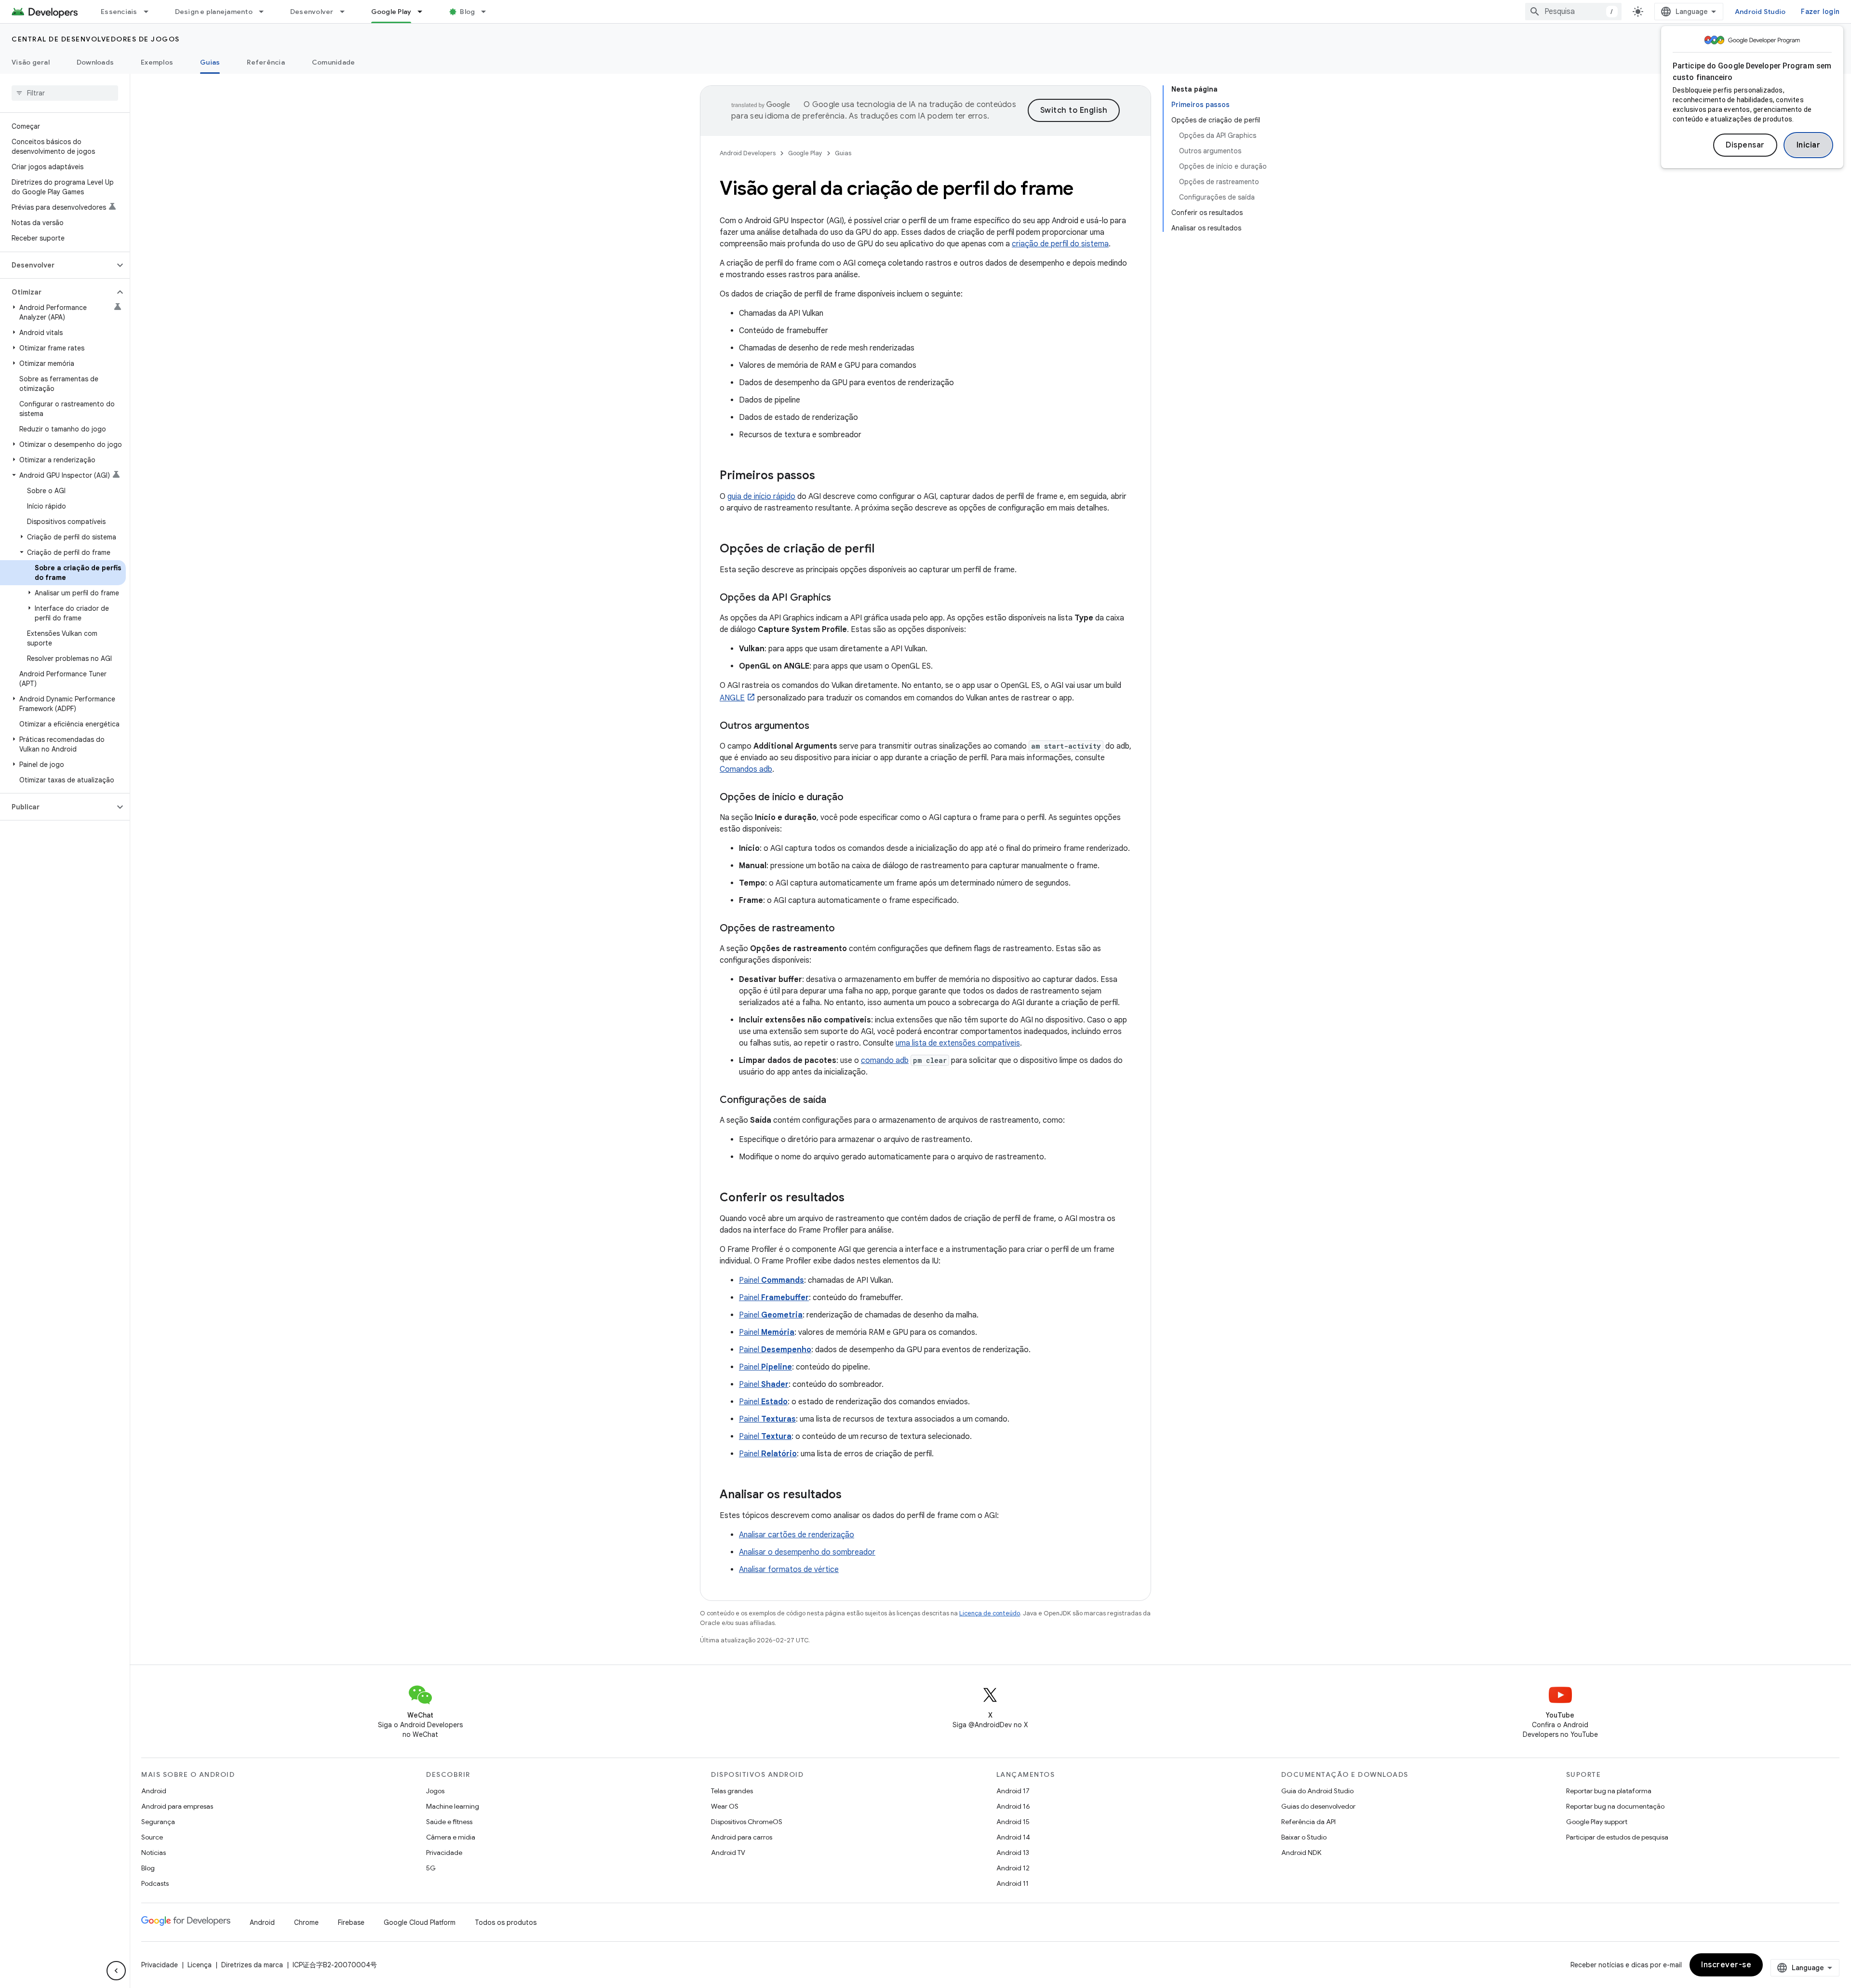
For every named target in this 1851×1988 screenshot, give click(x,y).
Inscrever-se (1726, 1965)
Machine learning (453, 1806)
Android (154, 1791)
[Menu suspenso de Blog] (488, 12)
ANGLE (732, 698)
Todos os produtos (506, 1922)
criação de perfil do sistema (1060, 244)
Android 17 (1013, 1791)
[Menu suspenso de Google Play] (424, 12)
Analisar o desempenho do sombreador (807, 1552)
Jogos (435, 1791)
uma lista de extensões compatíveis (958, 1043)
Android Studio (1760, 12)
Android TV (728, 1853)
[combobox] (1573, 12)
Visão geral (31, 62)
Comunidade (334, 62)
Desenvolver (312, 12)
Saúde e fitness (449, 1822)
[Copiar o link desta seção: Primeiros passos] (825, 476)
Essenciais (119, 12)
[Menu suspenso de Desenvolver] (347, 12)
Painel (771, 1280)
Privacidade (444, 1853)
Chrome (306, 1922)
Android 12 (1013, 1868)
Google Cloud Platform (420, 1922)
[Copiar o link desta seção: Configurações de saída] (836, 1101)
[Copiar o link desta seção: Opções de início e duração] (853, 798)
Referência (266, 62)
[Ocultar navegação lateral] (116, 1971)
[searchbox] (65, 93)
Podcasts (155, 1883)
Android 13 (1013, 1853)
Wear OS (725, 1806)
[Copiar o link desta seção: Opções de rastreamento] (845, 929)
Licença (200, 1965)
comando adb (885, 1061)
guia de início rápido (761, 497)
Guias (210, 62)
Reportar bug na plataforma (1609, 1791)
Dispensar (1745, 145)
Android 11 (1013, 1883)
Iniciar (1809, 145)
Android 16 (1013, 1806)
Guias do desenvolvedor (1318, 1806)
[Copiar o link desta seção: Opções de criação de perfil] (884, 550)
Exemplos (157, 62)
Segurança (158, 1822)
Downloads (95, 62)
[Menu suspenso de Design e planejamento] (266, 12)
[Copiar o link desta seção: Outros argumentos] (819, 726)
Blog (467, 12)
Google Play (391, 12)
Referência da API (1308, 1822)
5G (431, 1868)
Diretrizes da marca (252, 1965)
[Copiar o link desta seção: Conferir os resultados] (854, 1198)
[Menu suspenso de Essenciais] (150, 12)
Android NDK (1301, 1853)
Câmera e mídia (451, 1837)
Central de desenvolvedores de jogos (96, 39)
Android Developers (748, 153)
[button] (57, 265)
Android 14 (1013, 1837)
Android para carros (742, 1837)
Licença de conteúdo (990, 1613)
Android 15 (1013, 1822)
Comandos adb (746, 769)
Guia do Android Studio (1317, 1791)
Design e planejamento (214, 12)
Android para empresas (177, 1806)
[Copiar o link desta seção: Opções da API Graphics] (841, 598)
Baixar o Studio (1304, 1837)
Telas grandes (732, 1791)
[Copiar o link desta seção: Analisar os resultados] (851, 1495)
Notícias (154, 1853)
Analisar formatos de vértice (789, 1570)
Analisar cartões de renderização (797, 1535)
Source (152, 1837)
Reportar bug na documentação (1615, 1806)
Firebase (351, 1922)
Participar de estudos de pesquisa (1617, 1837)
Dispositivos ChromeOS (747, 1822)
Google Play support (1597, 1822)
